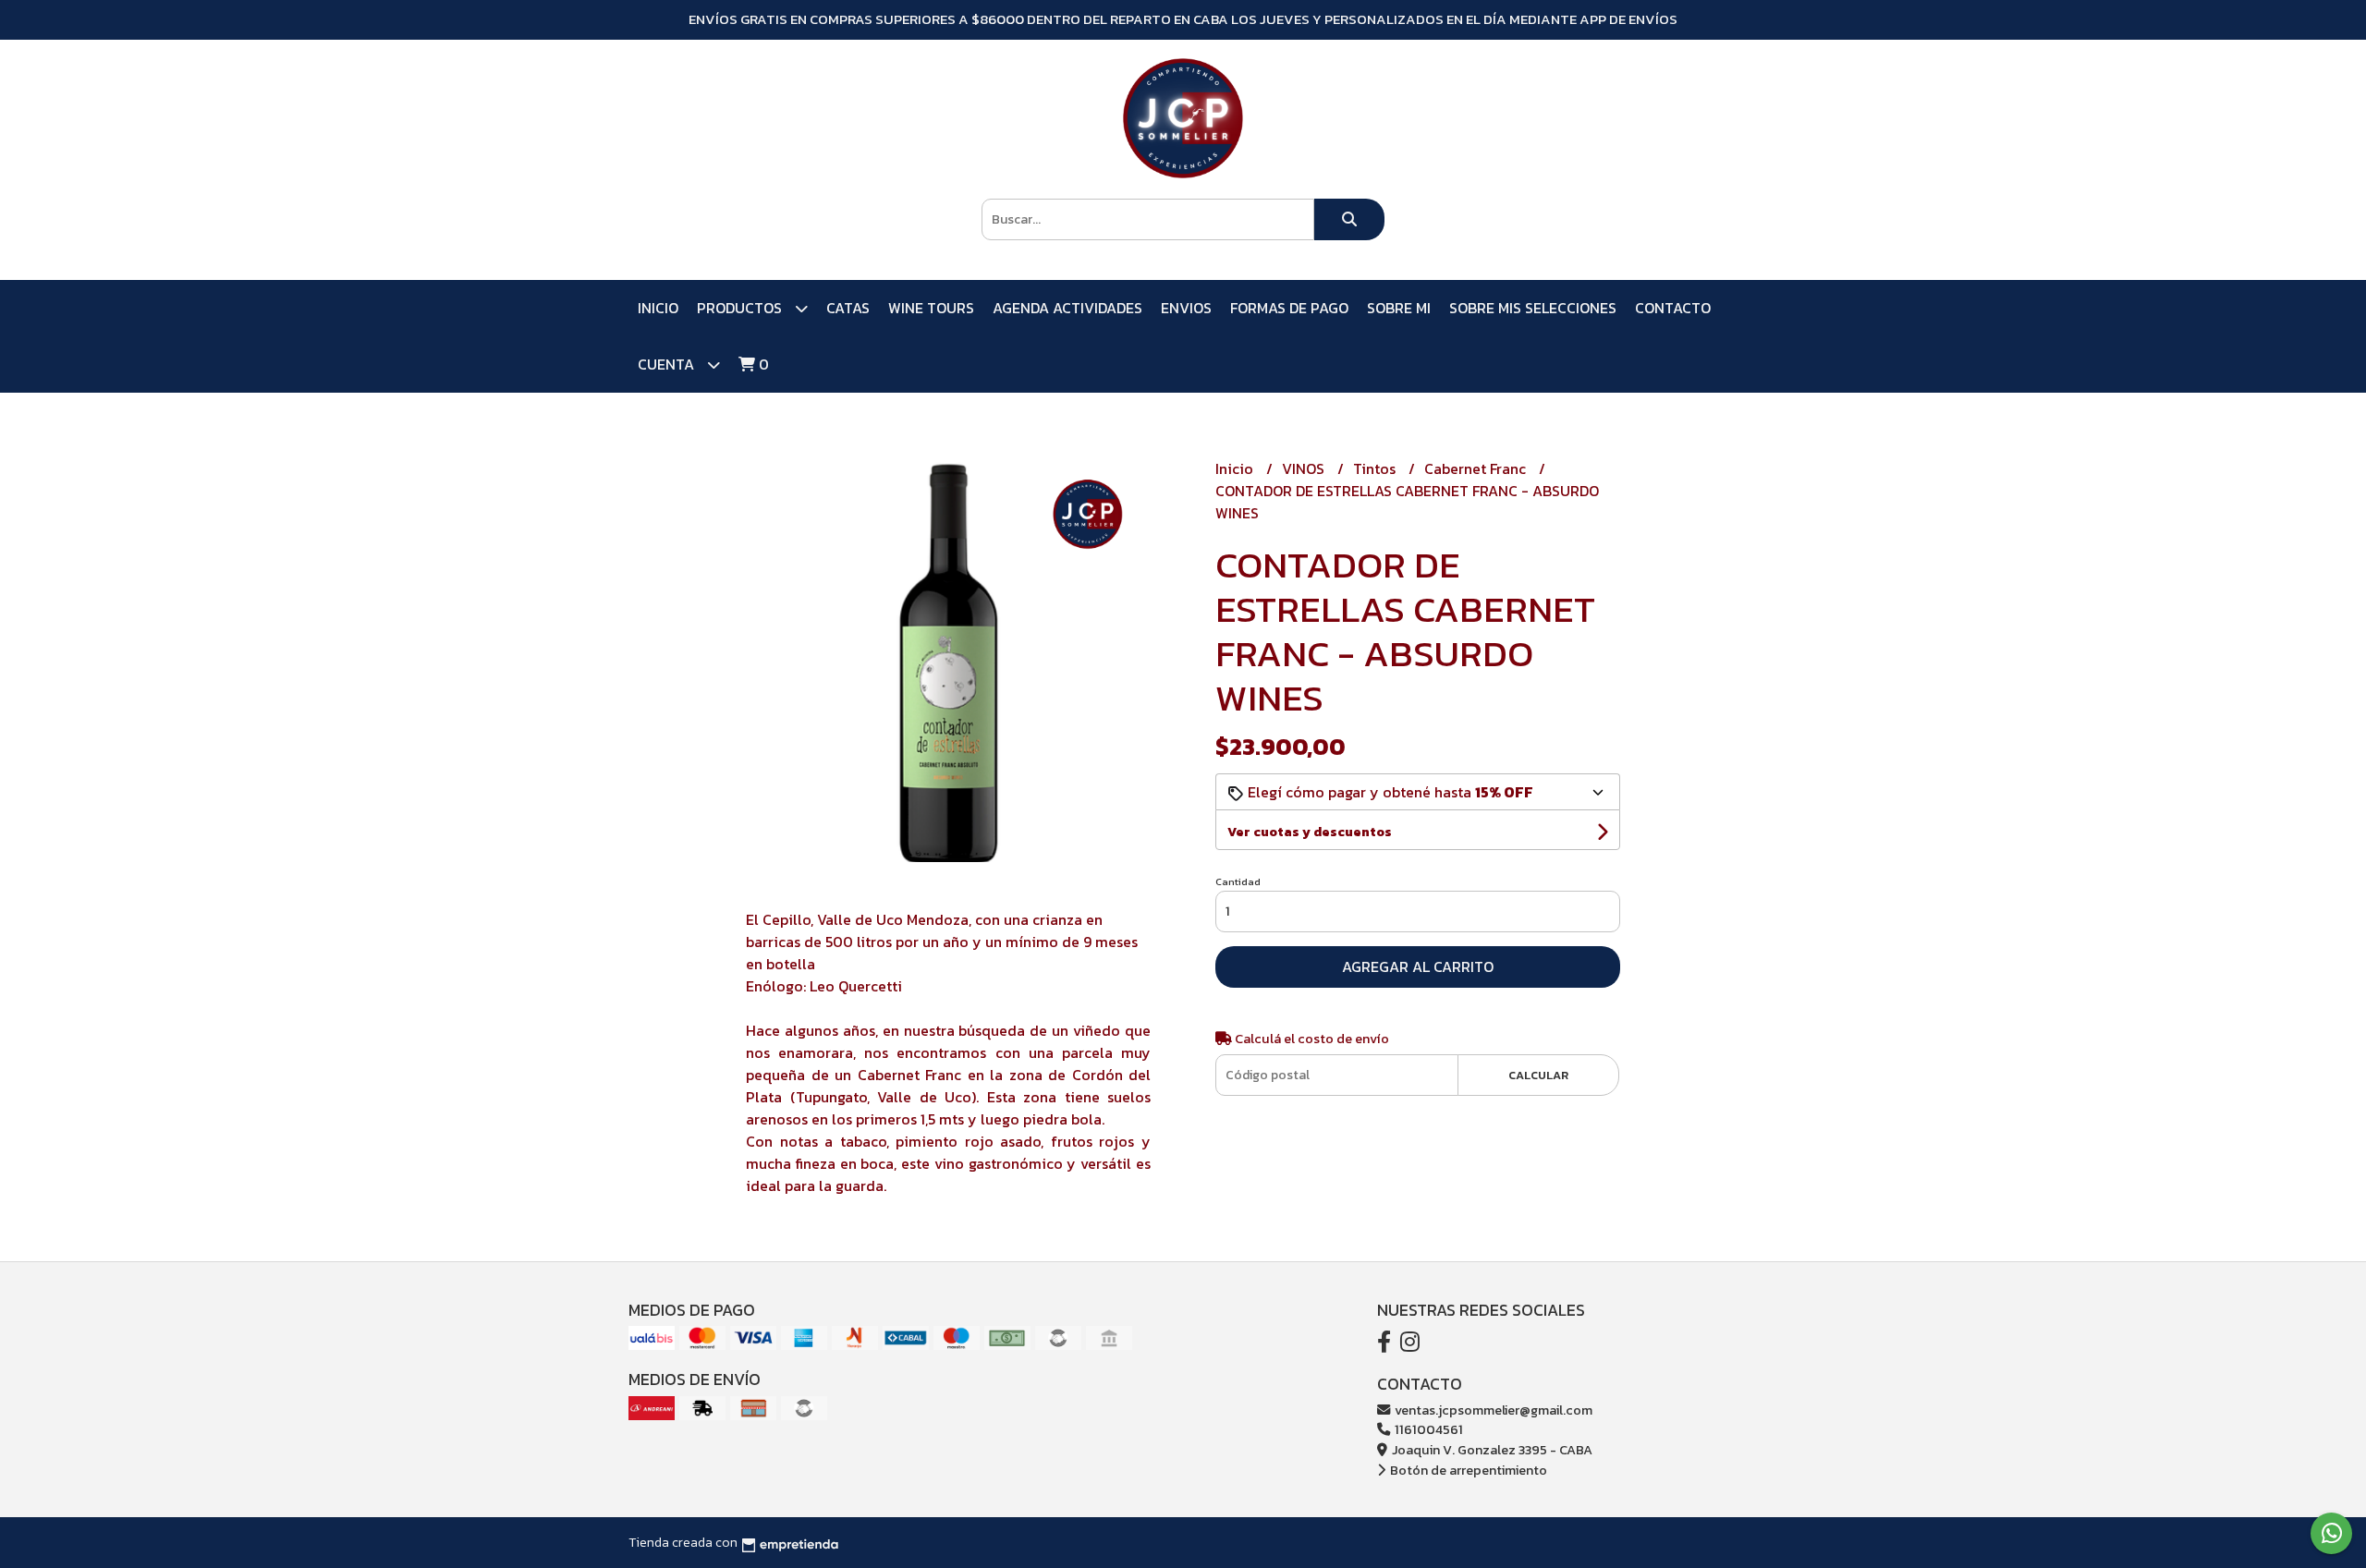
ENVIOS (1186, 308)
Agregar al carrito (1418, 966)
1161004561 (1427, 1429)
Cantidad (1238, 881)
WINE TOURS (931, 308)
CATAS (848, 308)
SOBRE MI (1399, 308)
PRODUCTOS (741, 308)
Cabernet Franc (1477, 468)
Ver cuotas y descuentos (1310, 832)
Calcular (1538, 1075)
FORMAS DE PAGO (1289, 308)
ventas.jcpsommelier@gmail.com (1492, 1410)
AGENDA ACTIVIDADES (1067, 308)
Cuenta (668, 364)
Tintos (1376, 468)
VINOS (1305, 468)
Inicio (658, 308)
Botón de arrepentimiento (1467, 1470)
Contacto (1673, 308)
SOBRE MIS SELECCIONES (1533, 308)
